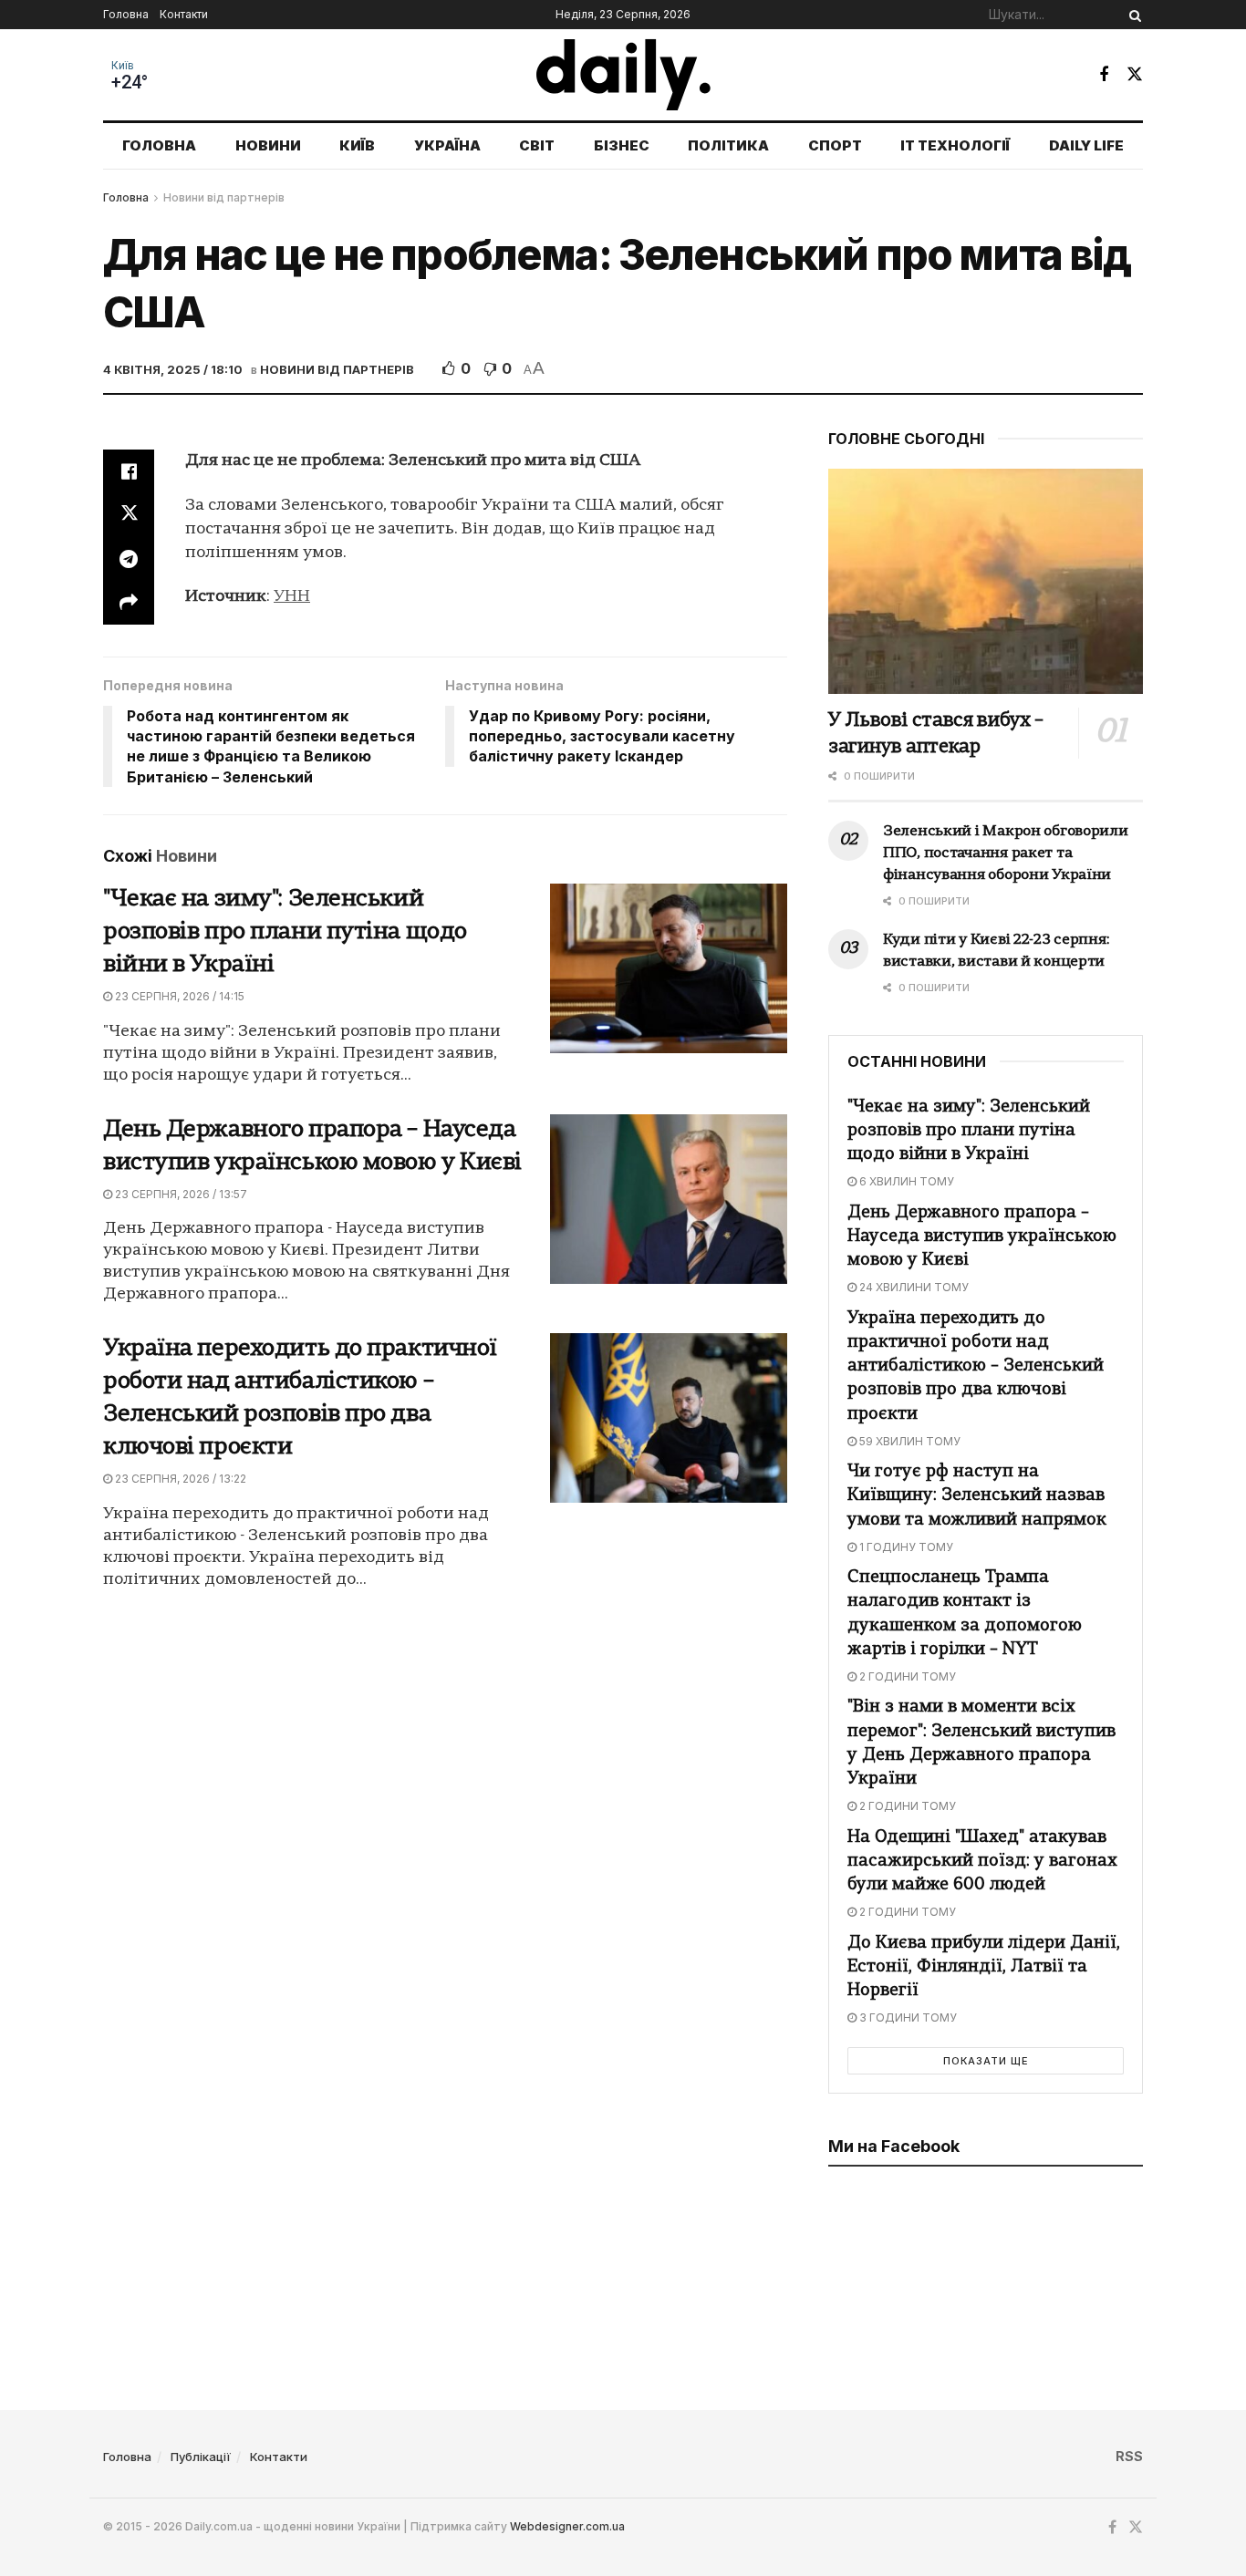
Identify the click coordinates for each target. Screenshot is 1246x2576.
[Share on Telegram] (129, 559)
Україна (447, 145)
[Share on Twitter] (129, 515)
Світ (537, 145)
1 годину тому (905, 1547)
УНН (292, 597)
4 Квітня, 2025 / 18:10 (173, 369)
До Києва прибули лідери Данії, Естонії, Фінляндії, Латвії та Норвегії (984, 1967)
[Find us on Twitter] (1135, 74)
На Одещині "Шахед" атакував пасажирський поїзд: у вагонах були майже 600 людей (982, 1862)
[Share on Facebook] (129, 471)
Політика (728, 145)
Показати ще (986, 2061)
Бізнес (622, 145)
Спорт (835, 145)
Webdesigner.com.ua (567, 2526)
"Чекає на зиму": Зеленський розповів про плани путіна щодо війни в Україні (285, 932)
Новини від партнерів (224, 197)
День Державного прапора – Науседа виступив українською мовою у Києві (982, 1237)
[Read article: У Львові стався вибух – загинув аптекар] (986, 581)
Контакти (184, 14)
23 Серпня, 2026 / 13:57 (180, 1194)
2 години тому (906, 1676)
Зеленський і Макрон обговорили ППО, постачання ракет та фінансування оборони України (1006, 853)
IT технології (955, 145)
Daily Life (1086, 145)
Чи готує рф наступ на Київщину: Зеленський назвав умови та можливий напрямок (977, 1496)
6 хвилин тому (905, 1181)
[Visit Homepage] (623, 75)
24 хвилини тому (913, 1287)
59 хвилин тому (909, 1441)
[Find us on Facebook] (1104, 75)
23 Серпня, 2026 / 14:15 (178, 996)
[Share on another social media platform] (129, 603)
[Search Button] (1132, 15)
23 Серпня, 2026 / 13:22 (179, 1479)
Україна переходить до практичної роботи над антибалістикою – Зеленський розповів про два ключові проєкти (976, 1367)
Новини (268, 145)
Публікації (201, 2457)
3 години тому (907, 2017)
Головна (126, 14)
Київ (123, 66)
